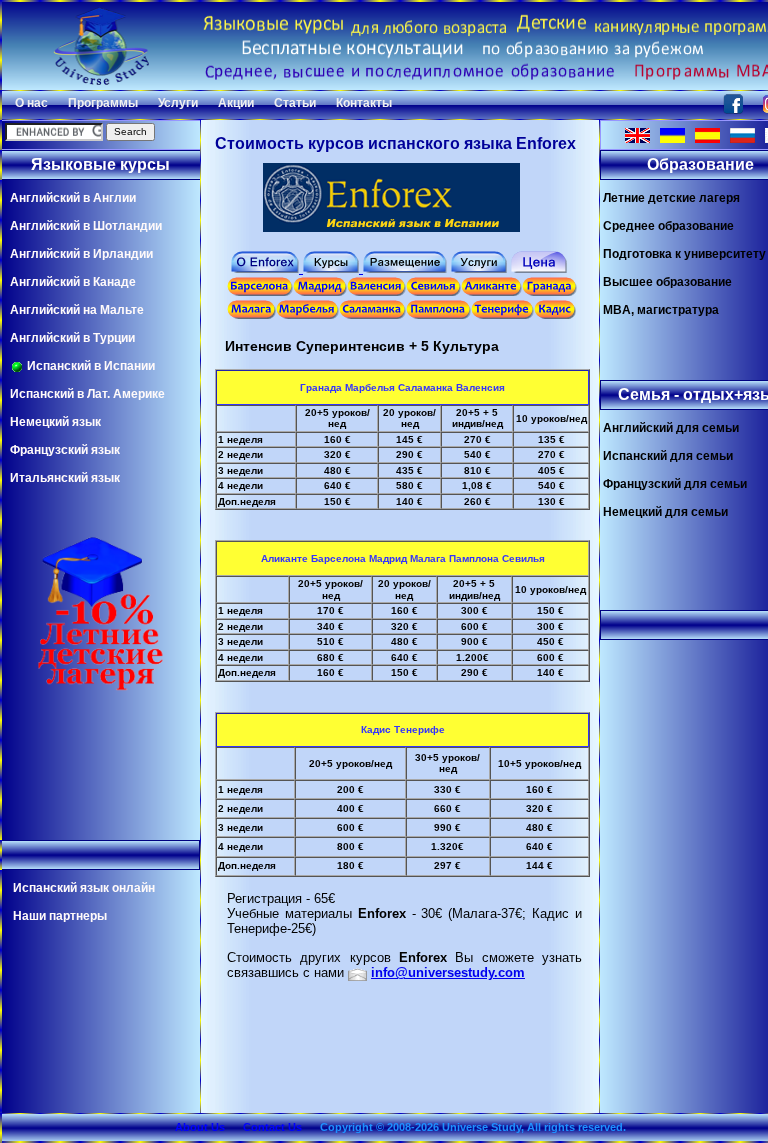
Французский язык (65, 450)
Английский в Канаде (73, 282)
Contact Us (272, 1127)
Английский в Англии (73, 198)
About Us (200, 1127)
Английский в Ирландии (81, 254)
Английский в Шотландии (86, 226)
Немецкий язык (55, 422)
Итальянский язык (65, 478)
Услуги (178, 103)
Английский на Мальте (77, 310)
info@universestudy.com (448, 972)
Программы (103, 103)
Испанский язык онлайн (84, 888)
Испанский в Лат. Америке (87, 394)
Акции (236, 103)
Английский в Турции (72, 338)
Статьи (295, 103)
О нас (31, 103)
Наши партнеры (60, 916)
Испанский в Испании (89, 366)
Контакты (364, 103)
